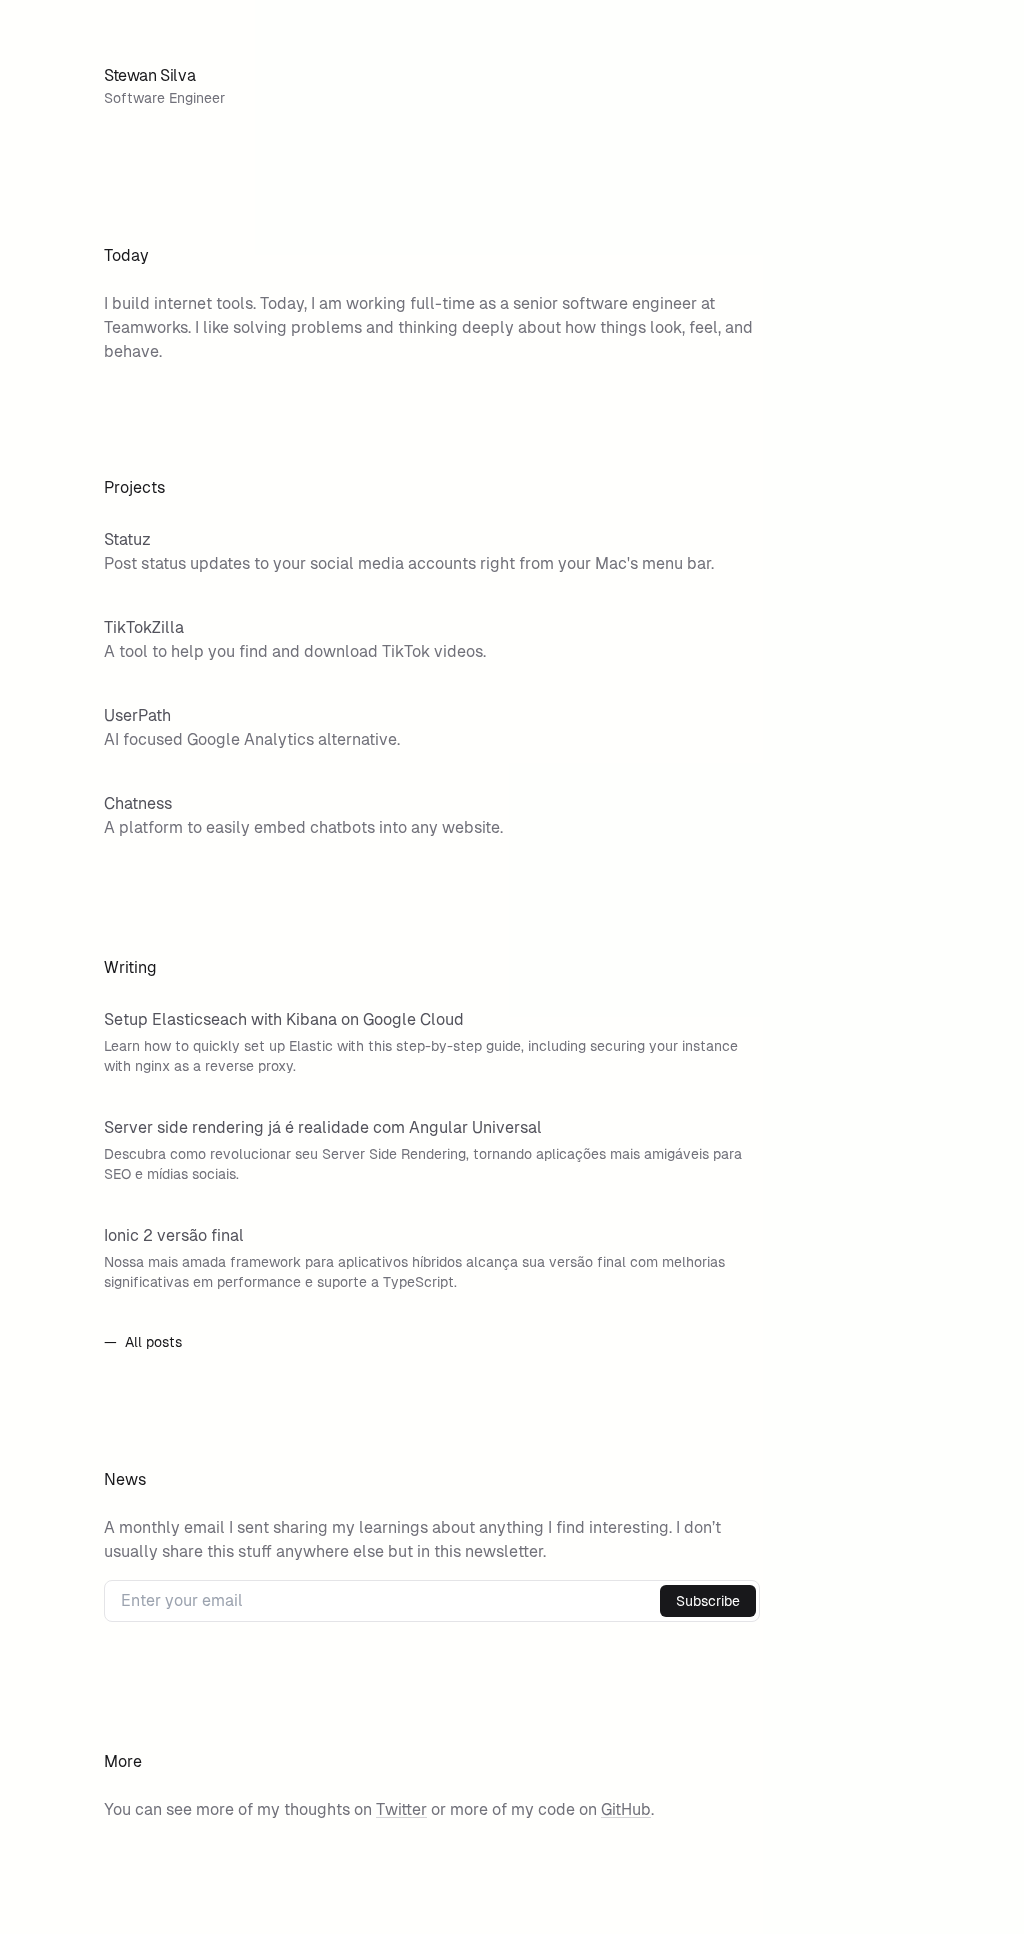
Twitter (401, 1809)
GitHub (626, 1809)
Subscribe (708, 1601)
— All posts (143, 1342)
